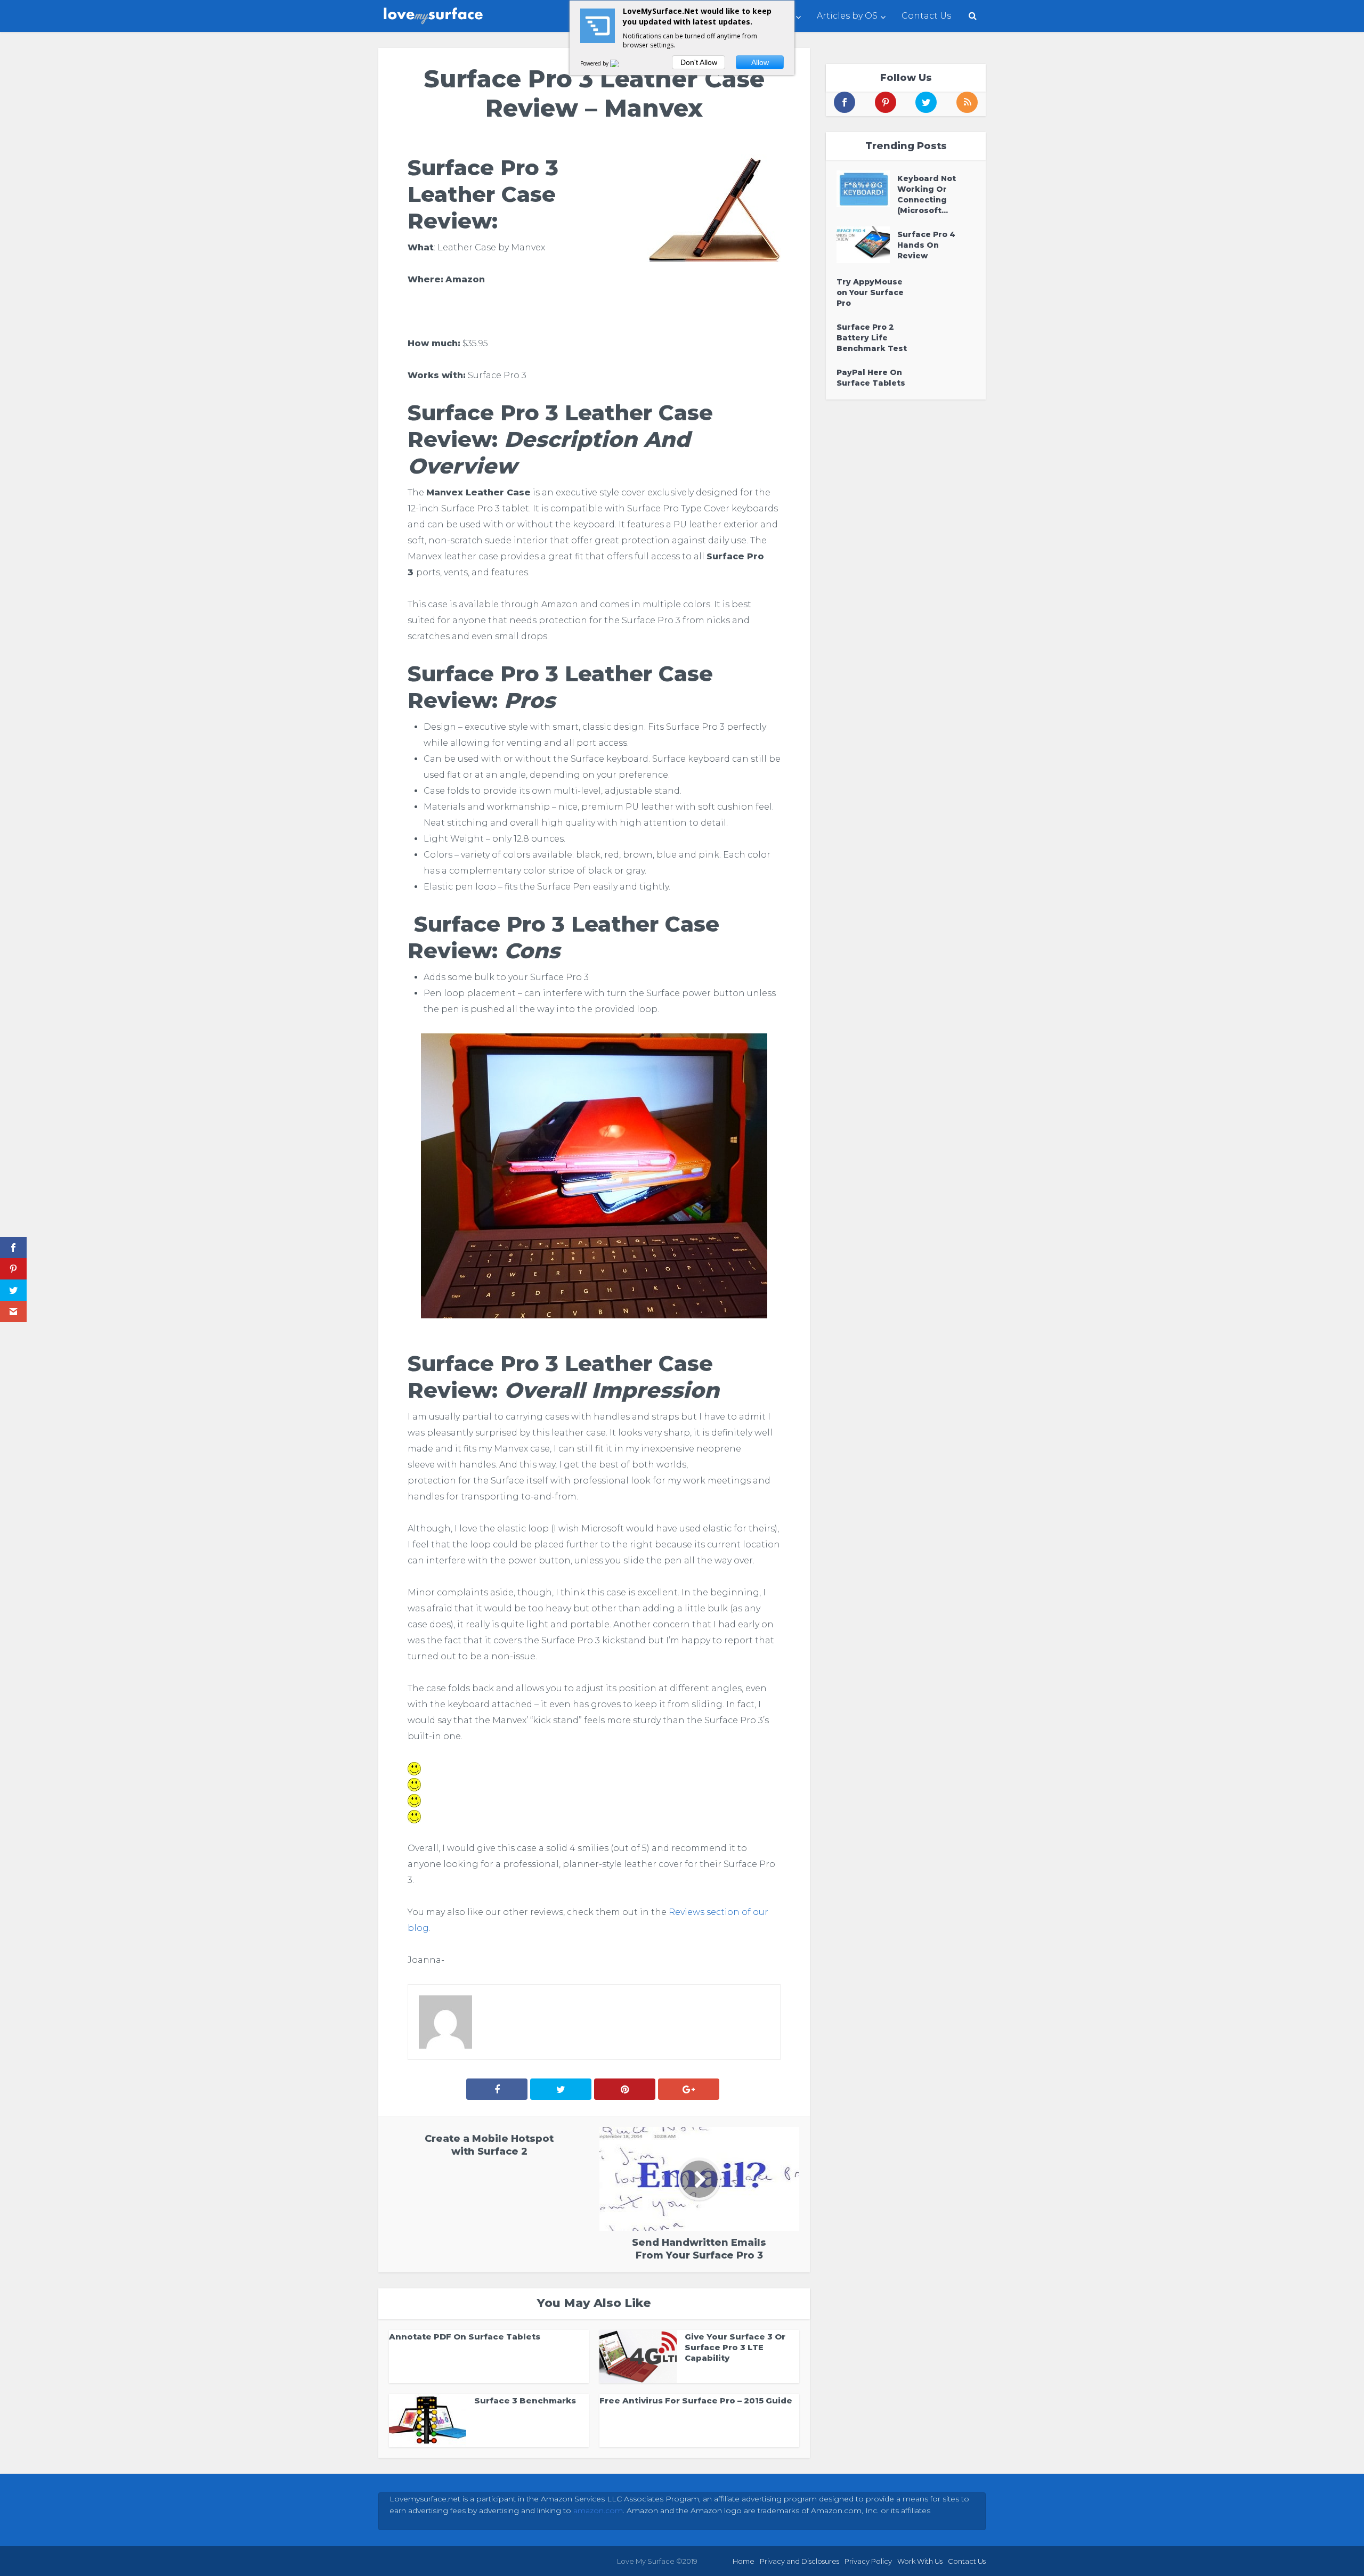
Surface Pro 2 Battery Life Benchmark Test (872, 338)
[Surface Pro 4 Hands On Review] (867, 245)
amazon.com (598, 2510)
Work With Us (920, 2561)
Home (744, 2561)
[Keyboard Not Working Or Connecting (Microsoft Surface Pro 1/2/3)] (867, 189)
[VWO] (621, 63)
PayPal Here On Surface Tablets (871, 378)
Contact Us (926, 16)
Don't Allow (699, 62)
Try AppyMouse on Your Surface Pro (870, 292)
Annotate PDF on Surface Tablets (465, 2337)
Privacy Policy (868, 2561)
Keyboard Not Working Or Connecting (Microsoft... (927, 194)
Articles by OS (847, 16)
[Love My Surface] (434, 13)
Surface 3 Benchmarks (525, 2400)
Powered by (595, 63)
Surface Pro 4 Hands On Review (926, 245)
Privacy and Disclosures (799, 2561)
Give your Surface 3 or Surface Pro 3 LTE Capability (735, 2347)
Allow (760, 62)
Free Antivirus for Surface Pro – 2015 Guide (696, 2400)
